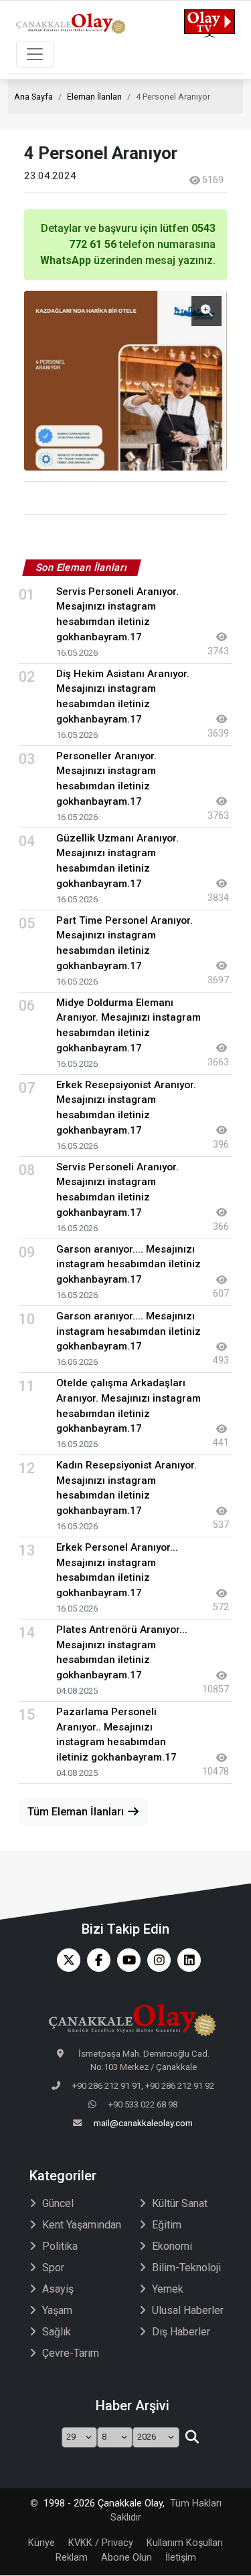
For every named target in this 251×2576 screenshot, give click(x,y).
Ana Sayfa (33, 97)
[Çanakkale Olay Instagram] (156, 1960)
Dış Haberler (181, 2332)
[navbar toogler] (35, 54)
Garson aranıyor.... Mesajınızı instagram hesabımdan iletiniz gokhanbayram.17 (129, 1265)
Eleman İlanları (94, 97)
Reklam (72, 2558)
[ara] (192, 2438)
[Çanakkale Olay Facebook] (95, 1960)
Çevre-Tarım (71, 2353)
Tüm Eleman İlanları (77, 1812)
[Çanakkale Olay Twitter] (65, 1960)
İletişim (181, 2558)
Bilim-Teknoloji (186, 2268)
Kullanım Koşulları (185, 2543)
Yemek (168, 2289)
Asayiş (58, 2289)
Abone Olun (127, 2558)
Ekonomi (172, 2246)
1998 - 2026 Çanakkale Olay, (104, 2503)
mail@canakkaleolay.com (143, 2123)
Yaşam (57, 2310)
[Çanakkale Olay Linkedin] (186, 1960)
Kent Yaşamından (82, 2225)
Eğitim (167, 2225)
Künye (41, 2543)
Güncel (58, 2203)
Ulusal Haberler (188, 2310)
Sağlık (57, 2332)
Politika (60, 2246)
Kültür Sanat (180, 2203)
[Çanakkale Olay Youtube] (125, 1960)
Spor (53, 2268)
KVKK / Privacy (101, 2543)
